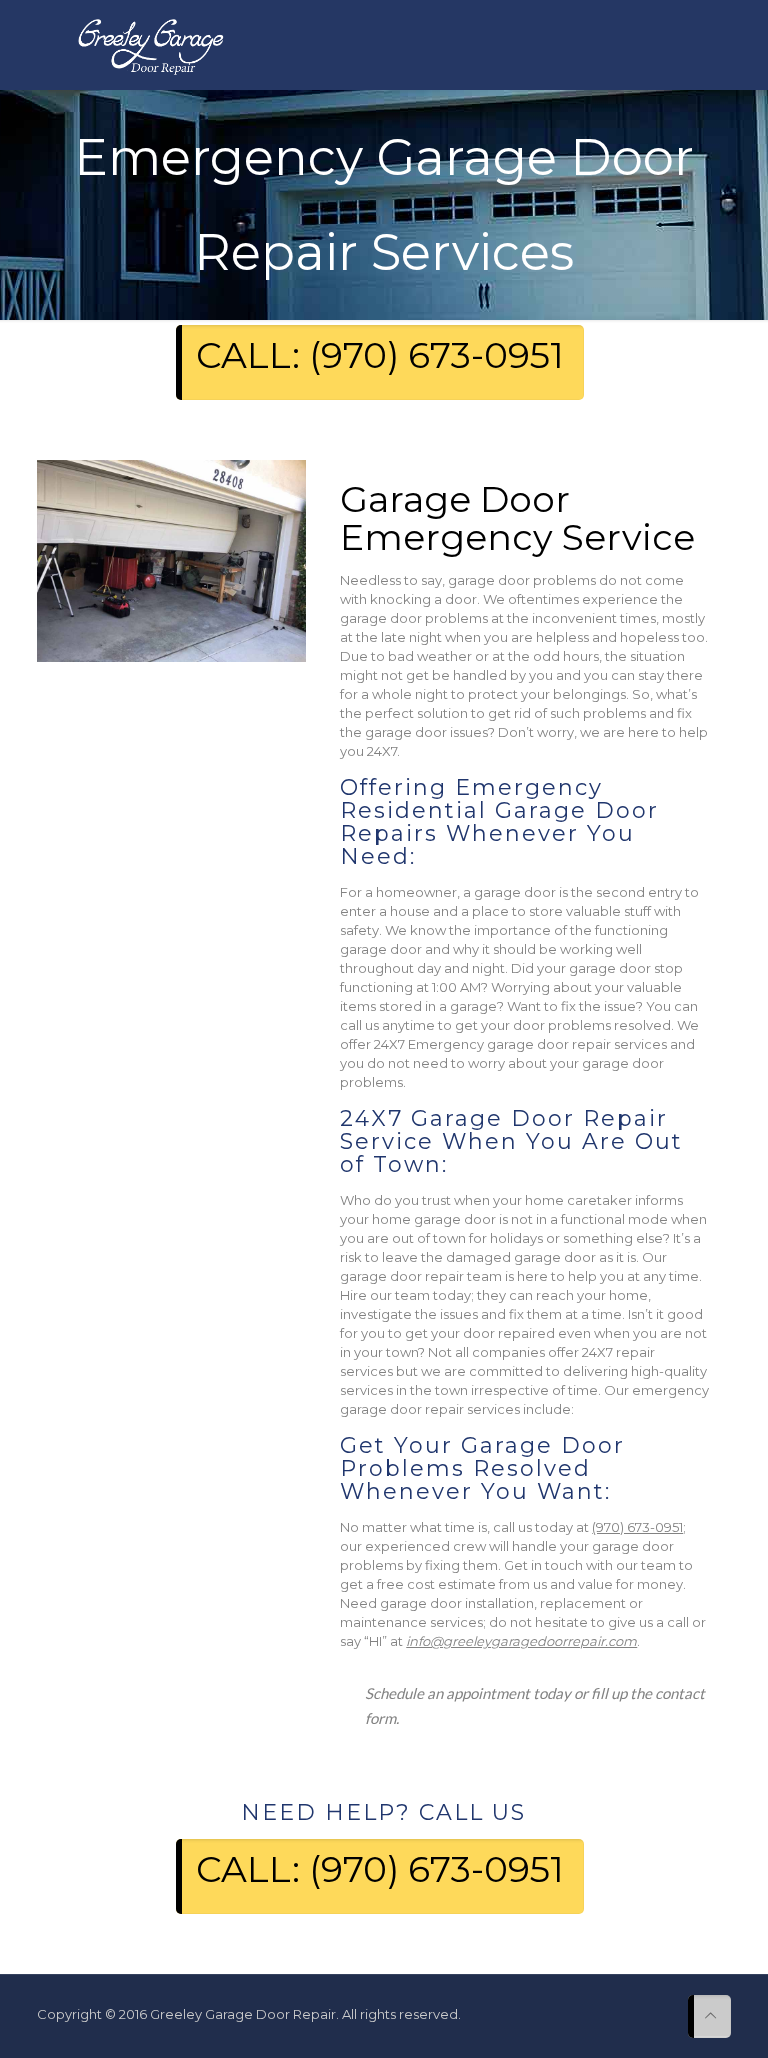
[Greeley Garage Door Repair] (150, 45)
